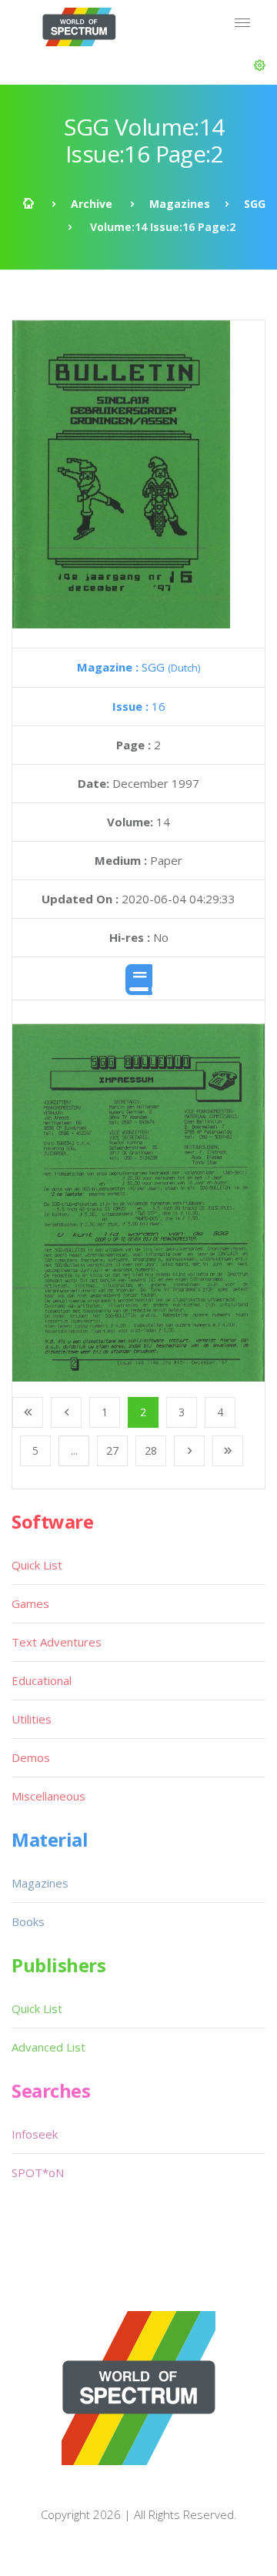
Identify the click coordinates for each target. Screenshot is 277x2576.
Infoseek (35, 2134)
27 (112, 1450)
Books (28, 1921)
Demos (31, 1757)
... (74, 1450)
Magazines (180, 204)
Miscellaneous (48, 1796)
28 (151, 1450)
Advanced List (48, 2047)
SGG (255, 204)
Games (30, 1603)
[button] (260, 65)
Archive (92, 204)
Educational (42, 1680)
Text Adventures (57, 1642)
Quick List (37, 1565)
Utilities (32, 1719)
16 (139, 706)
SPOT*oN (38, 2172)
